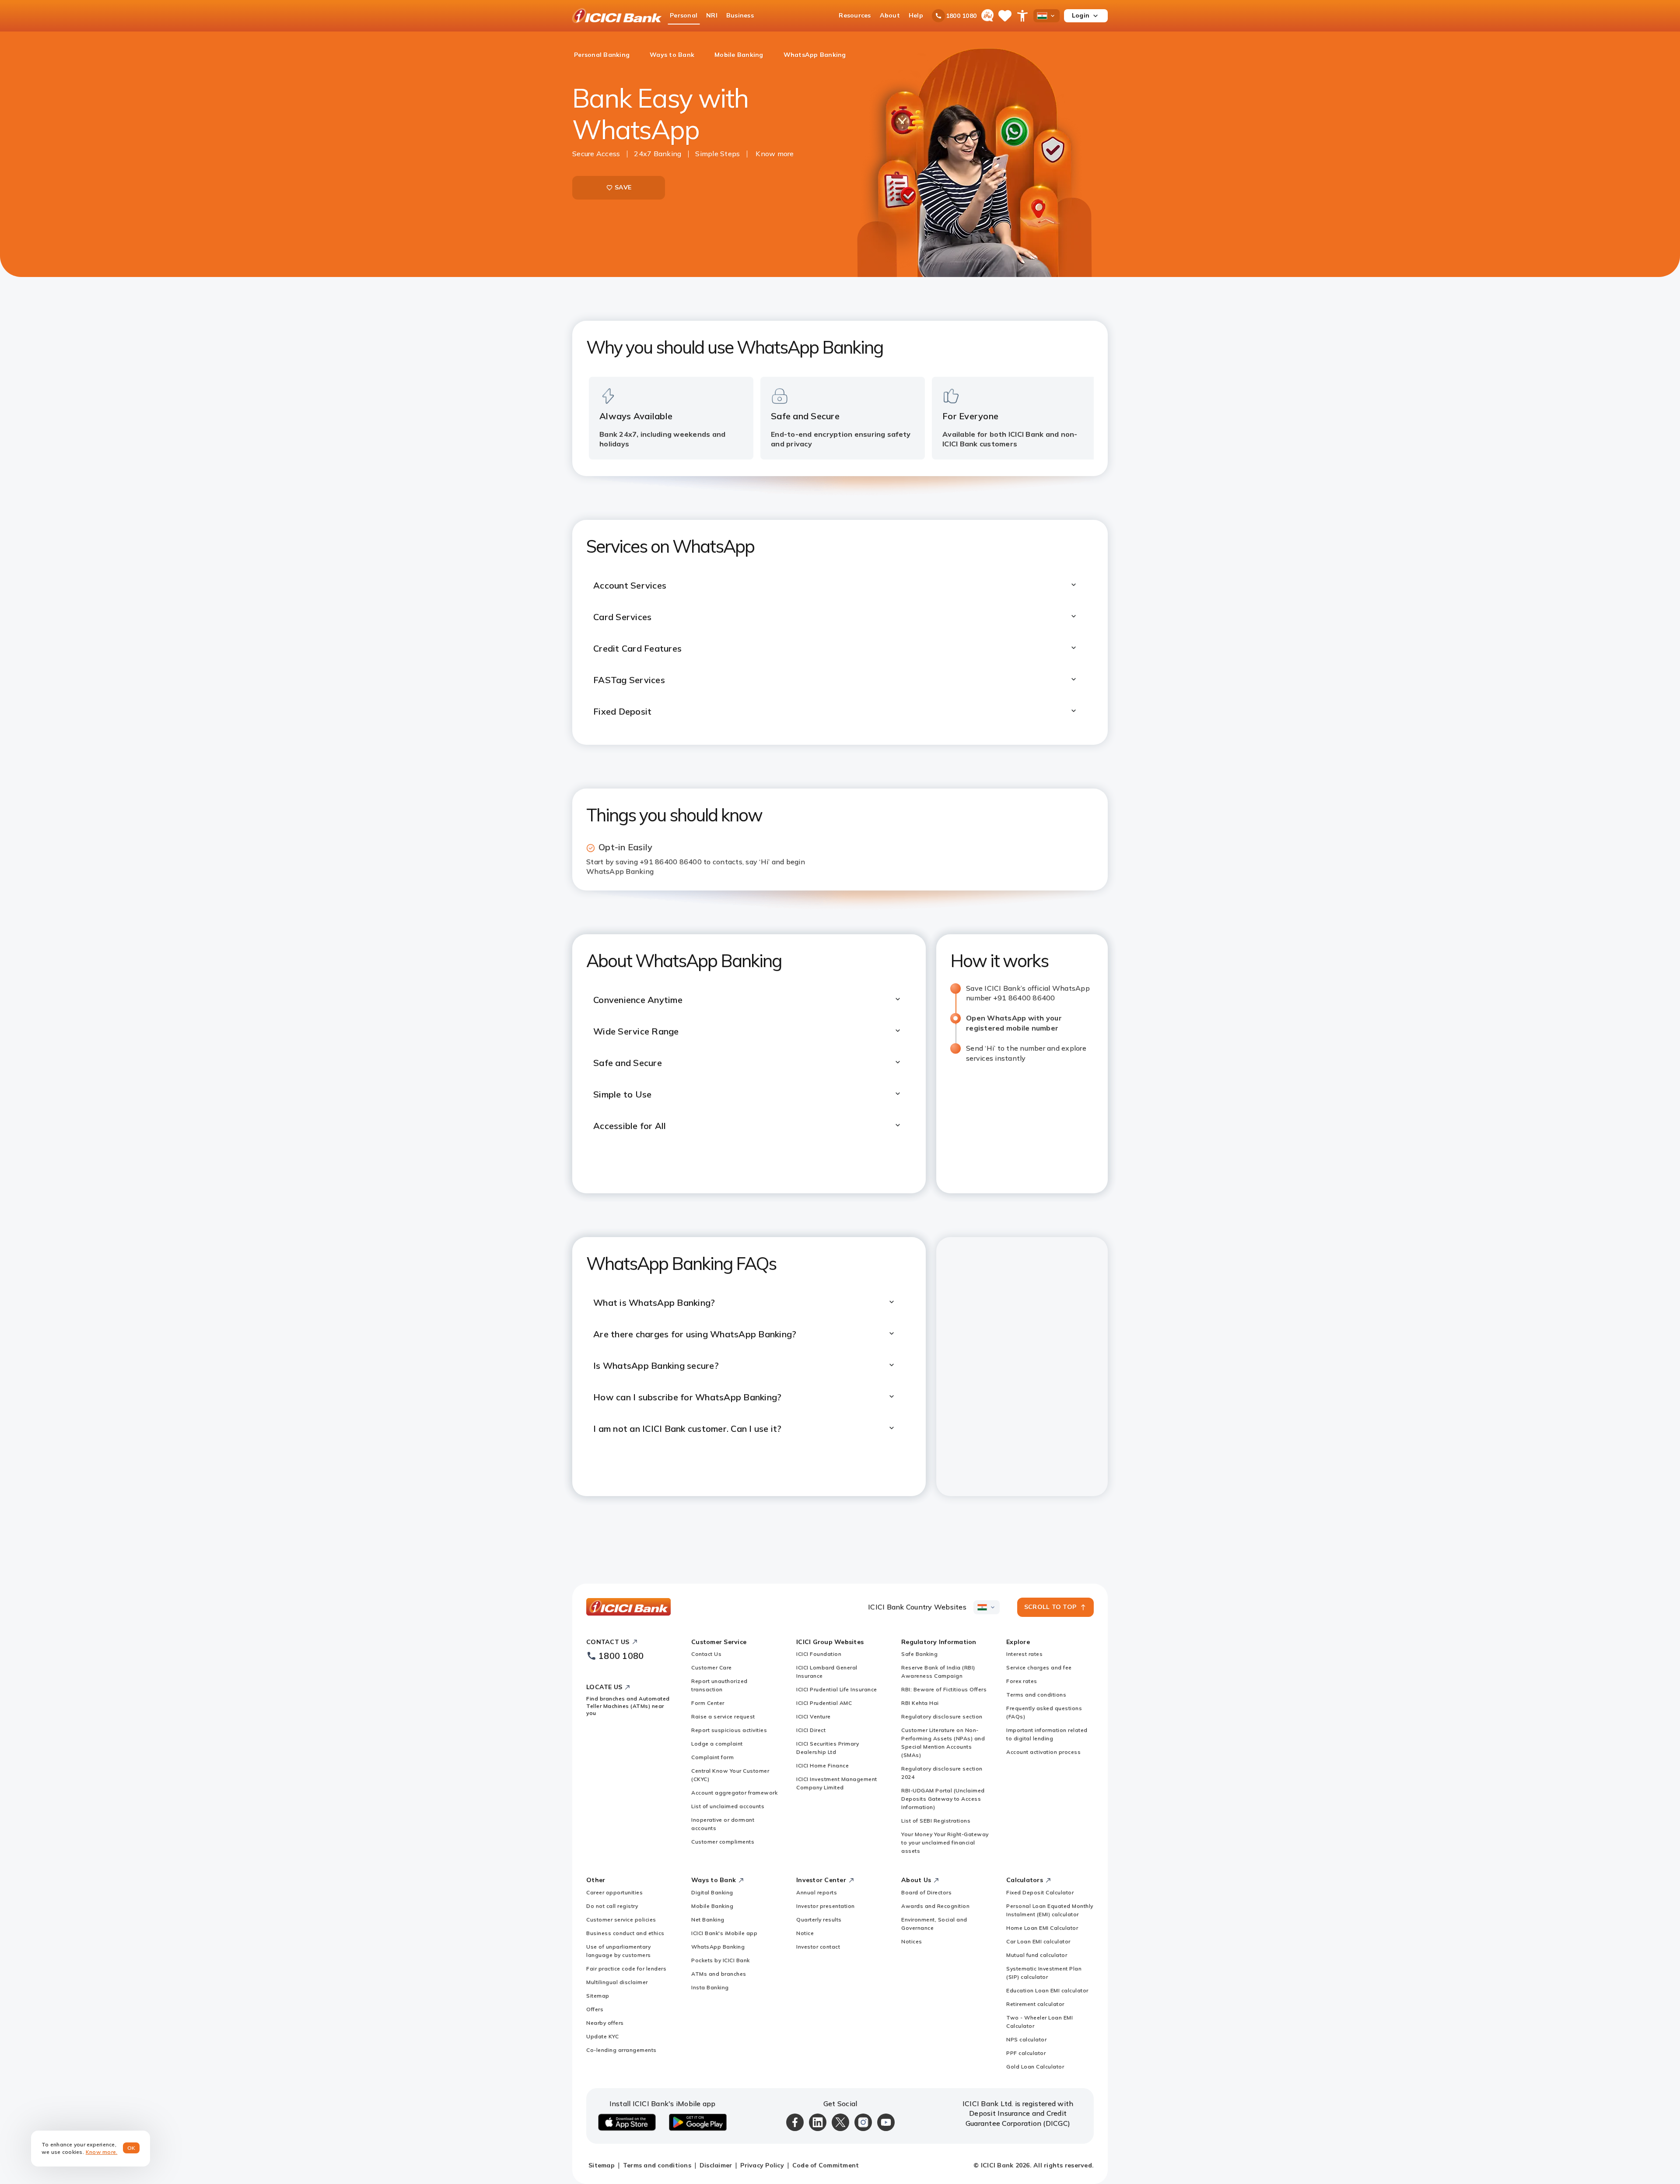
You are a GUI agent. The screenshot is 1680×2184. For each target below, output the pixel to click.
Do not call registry (612, 1906)
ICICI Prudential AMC (824, 1703)
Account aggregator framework (734, 1793)
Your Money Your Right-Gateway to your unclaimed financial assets (945, 1842)
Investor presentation (826, 1906)
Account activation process (1043, 1752)
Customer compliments (723, 1842)
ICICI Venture (814, 1716)
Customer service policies (621, 1919)
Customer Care (712, 1667)
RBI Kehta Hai (920, 1703)
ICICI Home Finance (822, 1765)
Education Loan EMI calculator (1047, 1990)
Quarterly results (819, 1919)
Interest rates (1024, 1654)
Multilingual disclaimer (617, 1982)
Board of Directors (926, 1892)
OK (131, 2148)
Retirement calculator (1035, 2004)
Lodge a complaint (717, 1744)
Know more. (102, 2152)
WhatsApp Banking (718, 1947)
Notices (912, 1941)
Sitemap (598, 1996)
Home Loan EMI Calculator (1042, 1928)
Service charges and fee (1039, 1667)
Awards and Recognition (935, 1906)
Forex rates (1022, 1681)
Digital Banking (712, 1892)
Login (1081, 15)
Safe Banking (919, 1654)
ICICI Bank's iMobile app (724, 1933)
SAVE (623, 187)
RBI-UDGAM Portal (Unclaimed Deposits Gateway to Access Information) (943, 1799)
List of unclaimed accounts (728, 1806)
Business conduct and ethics (625, 1933)
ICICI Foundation (819, 1654)
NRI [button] (712, 15)
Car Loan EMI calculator (1038, 1941)
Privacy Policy (762, 2165)
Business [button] (740, 15)
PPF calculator (1026, 2053)
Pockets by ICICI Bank (721, 1960)
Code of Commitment (826, 2165)
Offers (595, 2009)
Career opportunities (614, 1892)
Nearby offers (605, 2023)
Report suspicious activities (729, 1730)
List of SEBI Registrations (936, 1821)
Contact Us (706, 1654)
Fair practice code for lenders (626, 1968)
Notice (805, 1933)
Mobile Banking (712, 1906)
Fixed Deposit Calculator (1040, 1892)
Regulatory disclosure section (942, 1716)
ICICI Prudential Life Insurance (837, 1689)
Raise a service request (723, 1716)
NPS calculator (1026, 2039)
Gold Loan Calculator (1035, 2067)
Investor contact (818, 1947)
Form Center (708, 1703)
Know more (775, 154)
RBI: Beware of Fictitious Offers (944, 1689)
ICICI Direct (811, 1730)
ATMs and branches (719, 1974)
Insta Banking (710, 1987)
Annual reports (817, 1892)
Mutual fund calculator (1037, 1955)
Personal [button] (684, 15)
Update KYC (602, 2036)
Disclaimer (716, 2165)
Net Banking (708, 1919)
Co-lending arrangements (621, 2050)
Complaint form (712, 1757)
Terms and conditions (1036, 1695)
